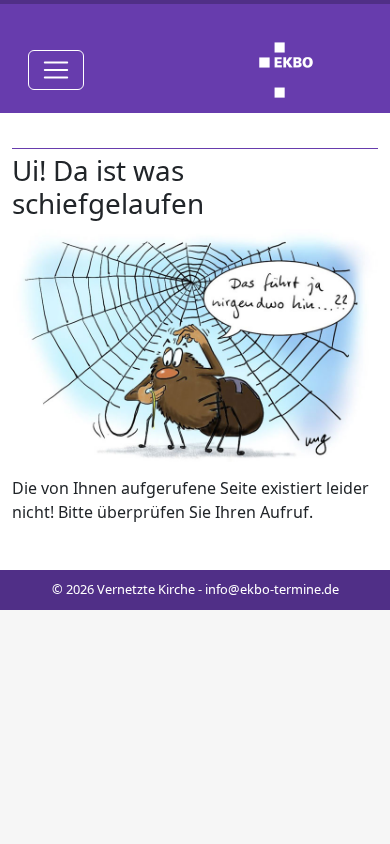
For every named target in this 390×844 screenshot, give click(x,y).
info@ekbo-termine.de (272, 589)
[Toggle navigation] (56, 70)
